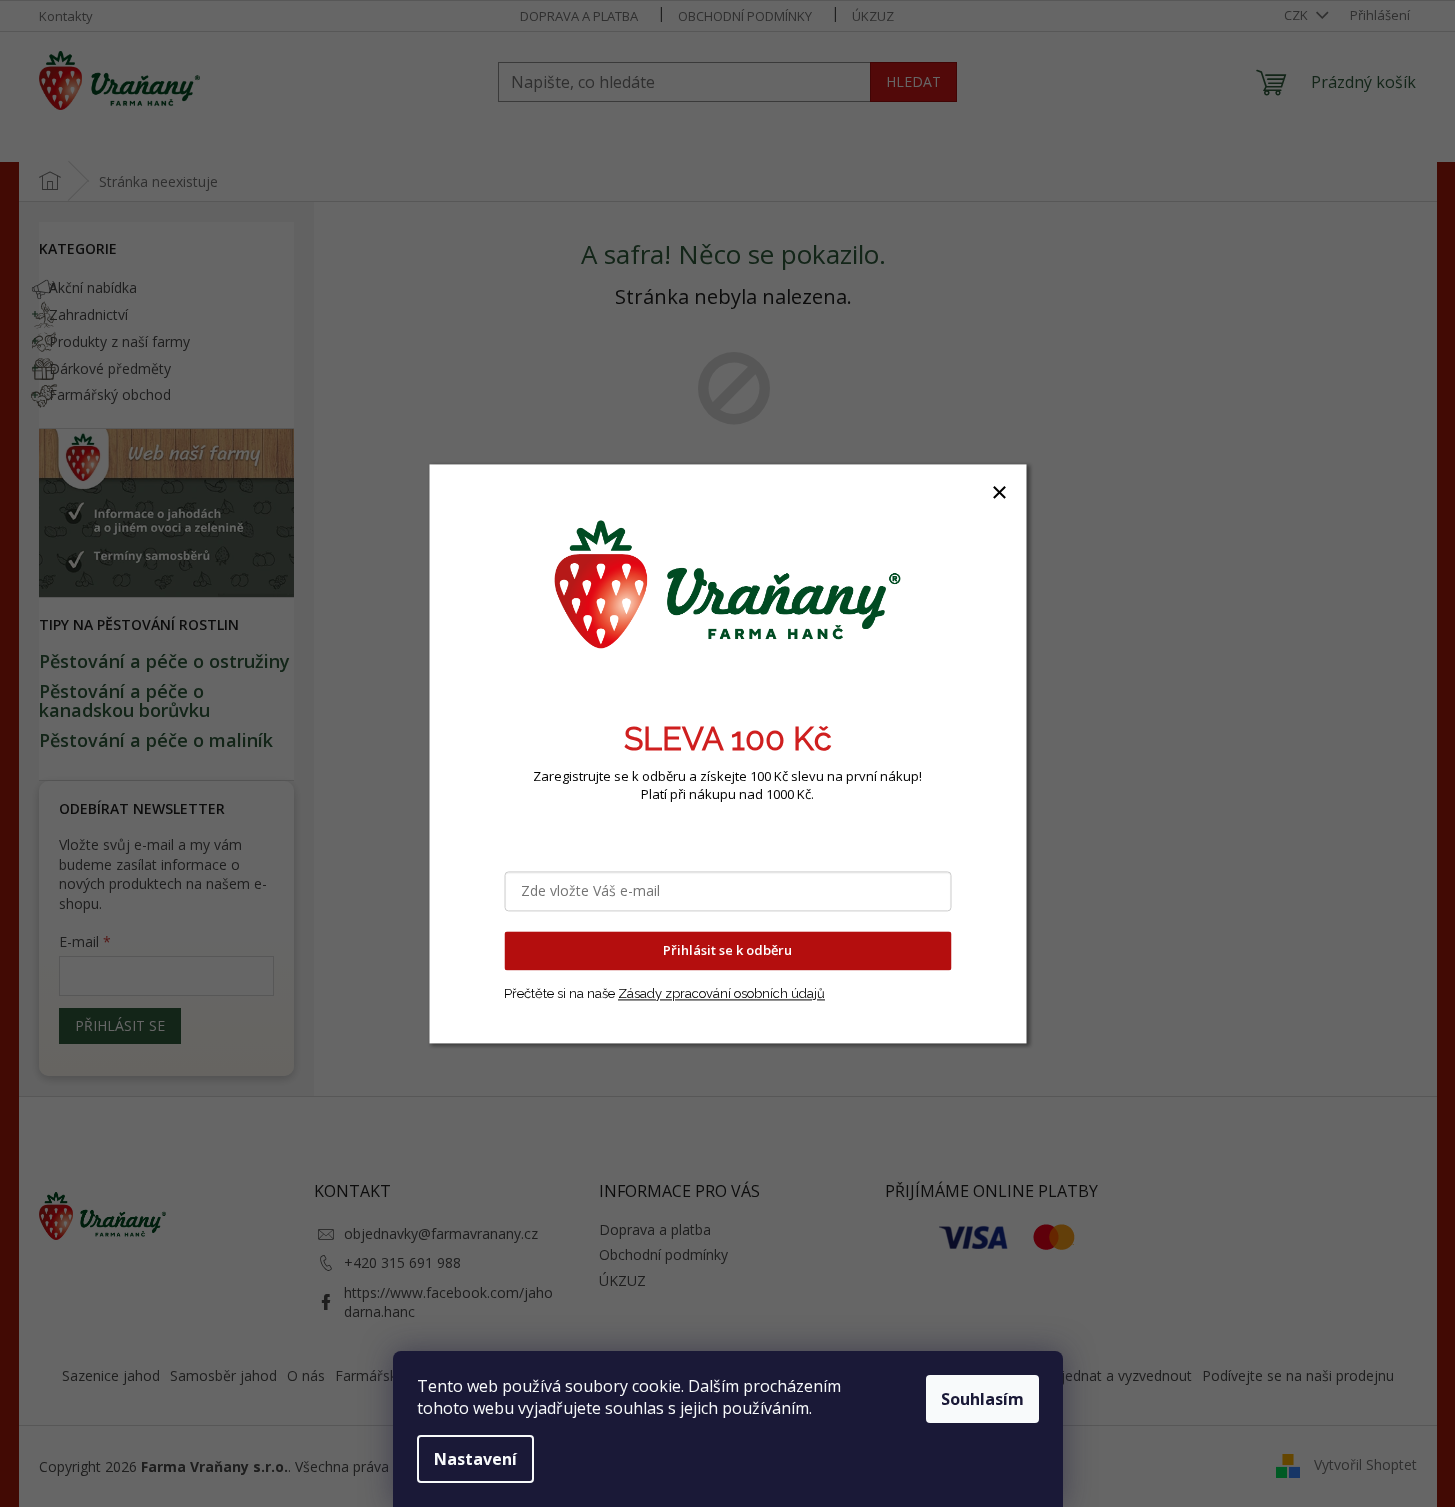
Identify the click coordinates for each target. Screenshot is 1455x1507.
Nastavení (475, 1459)
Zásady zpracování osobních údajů (721, 993)
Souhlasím (982, 1399)
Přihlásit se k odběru (727, 950)
